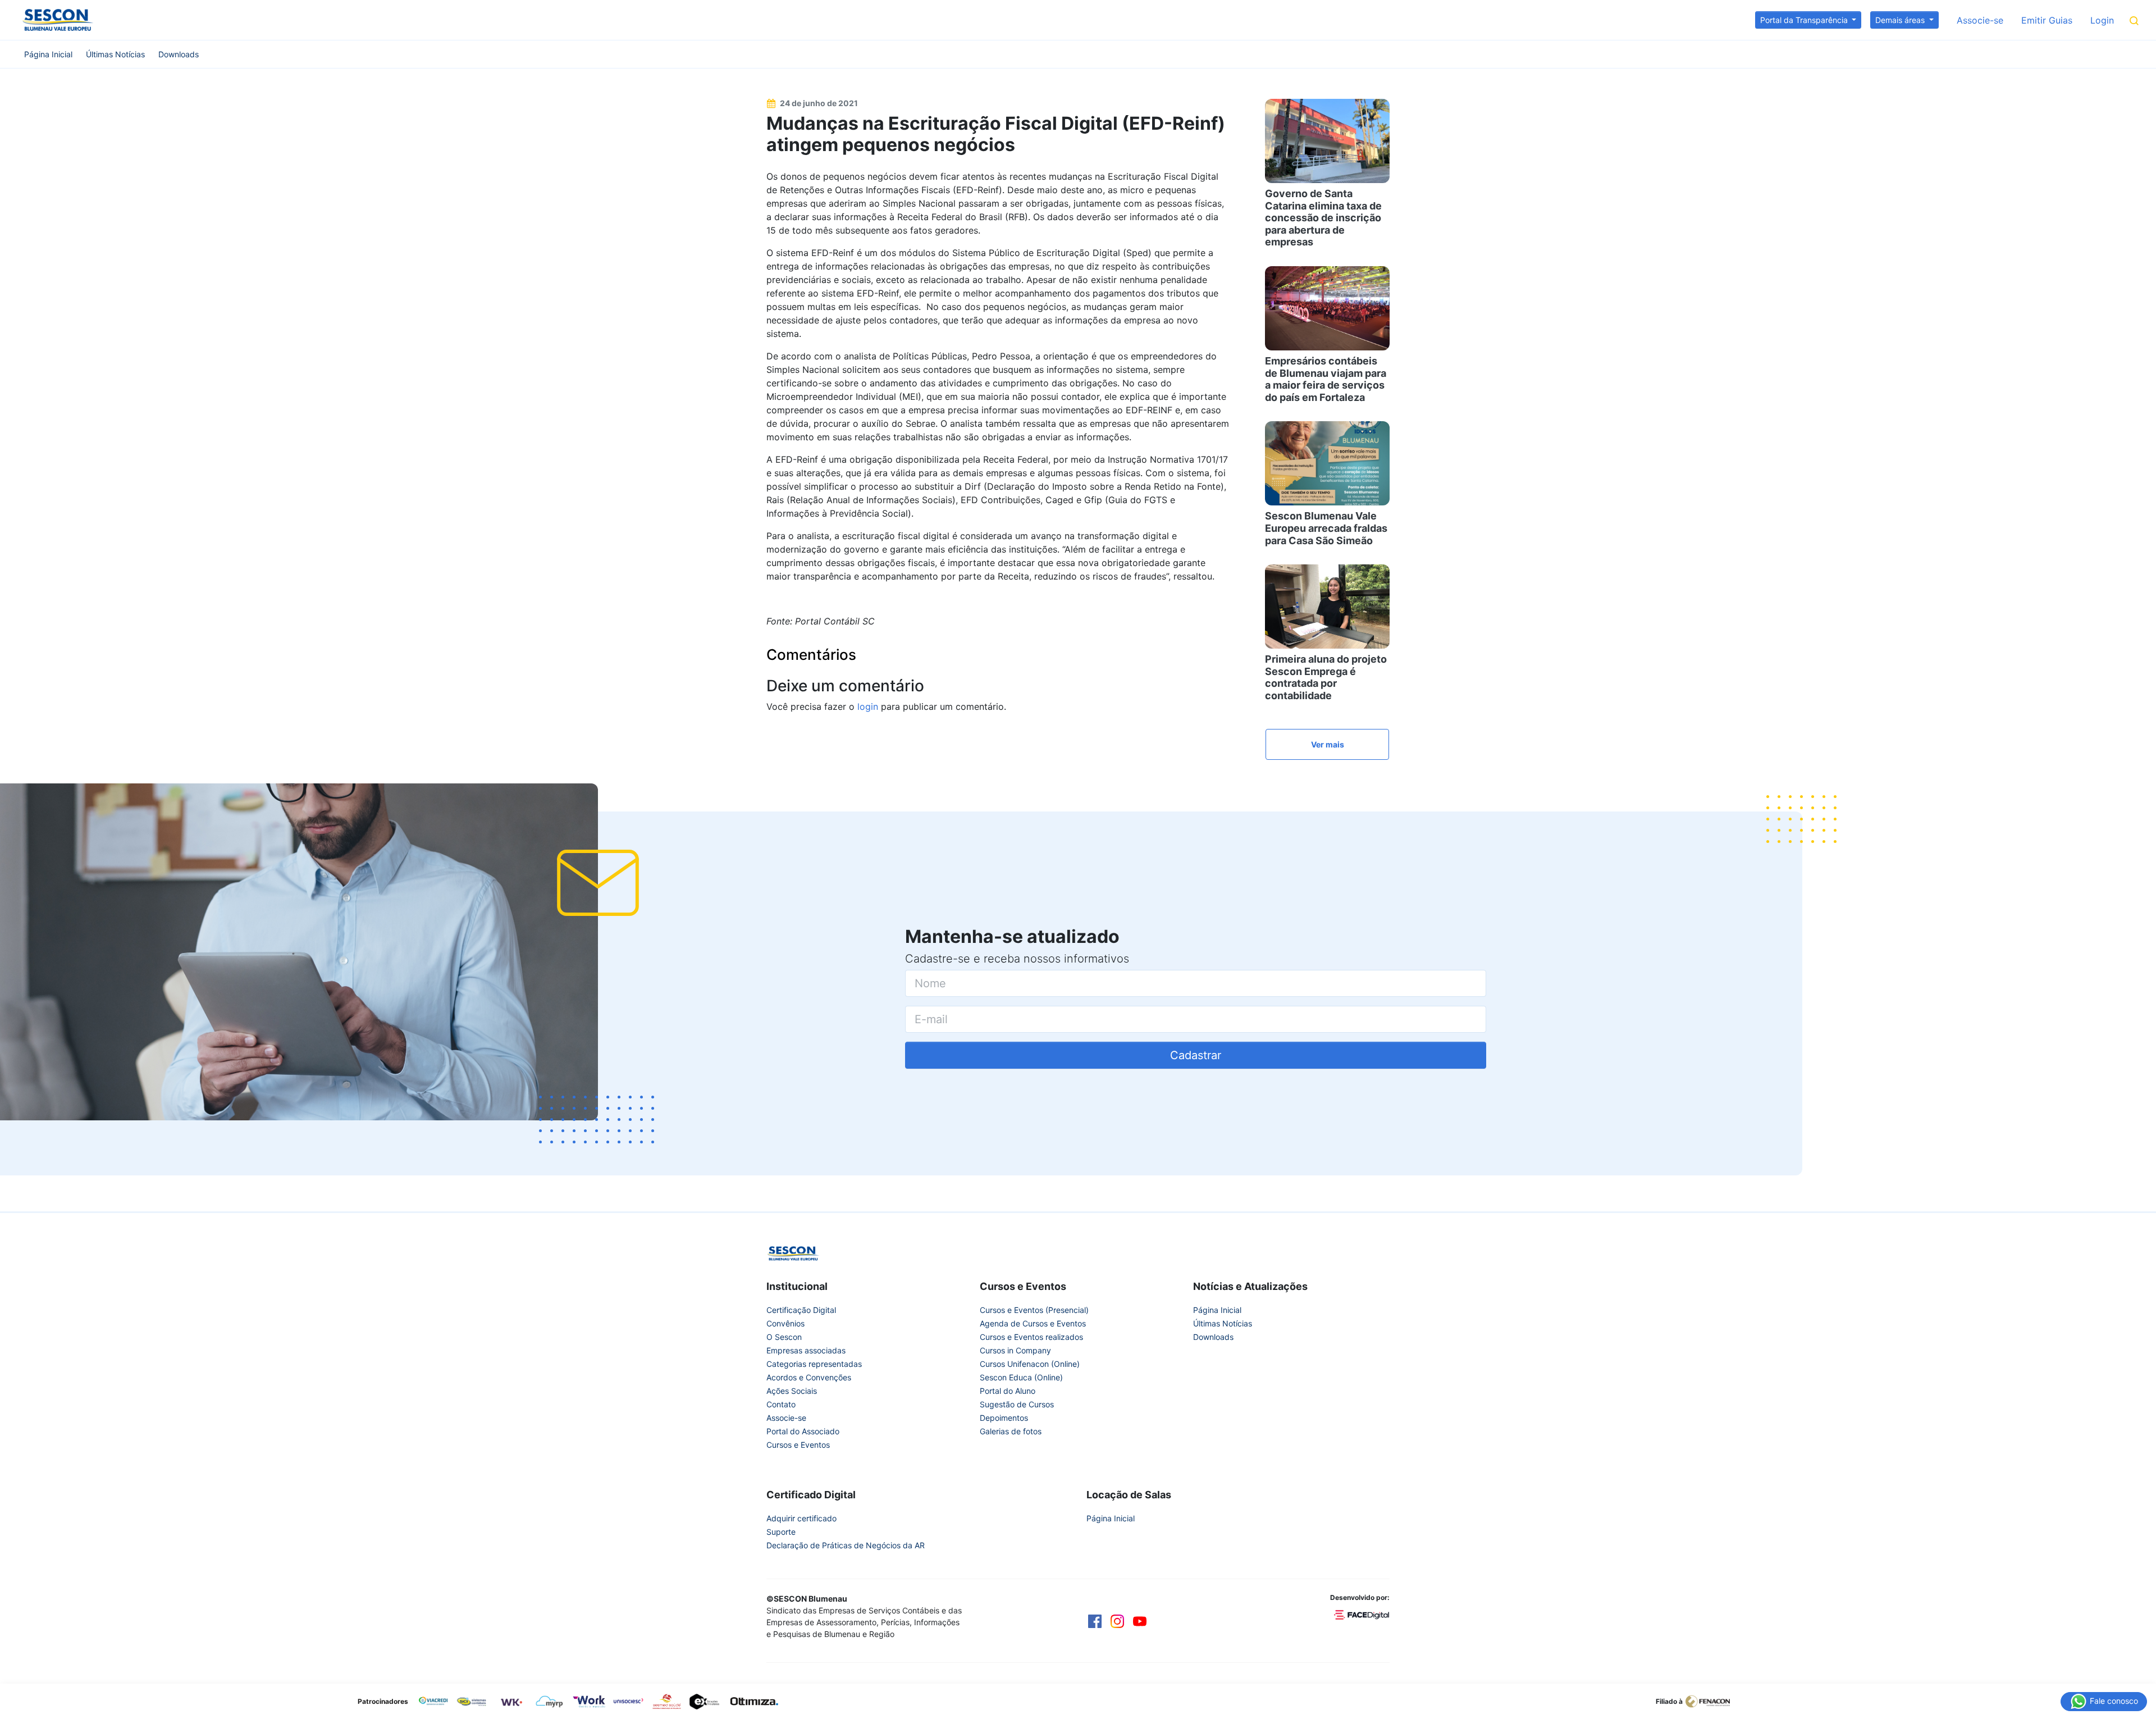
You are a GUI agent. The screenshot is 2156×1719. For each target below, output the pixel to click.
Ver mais (1328, 744)
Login (2102, 20)
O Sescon (784, 1337)
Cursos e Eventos (798, 1445)
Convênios (785, 1323)
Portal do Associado (803, 1431)
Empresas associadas (806, 1350)
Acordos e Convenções (809, 1377)
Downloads (179, 54)
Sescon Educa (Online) (1021, 1377)
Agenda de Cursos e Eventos (1033, 1323)
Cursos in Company (1015, 1350)
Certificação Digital (801, 1310)
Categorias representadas (814, 1364)
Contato (781, 1404)
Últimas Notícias (115, 54)
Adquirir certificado (801, 1518)
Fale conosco (2113, 1700)
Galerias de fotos (1011, 1431)
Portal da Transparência (1805, 20)
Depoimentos (1004, 1418)
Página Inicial (48, 54)
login (868, 706)
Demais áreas (1901, 20)
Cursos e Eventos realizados (1031, 1337)
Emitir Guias (2047, 20)
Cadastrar (1196, 1055)
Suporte (781, 1532)
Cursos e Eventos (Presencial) (1034, 1310)
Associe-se (1980, 20)
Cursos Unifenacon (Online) (1030, 1364)
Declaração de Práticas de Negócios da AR (846, 1545)
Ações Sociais (792, 1391)
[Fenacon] (1712, 1700)
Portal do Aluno (1008, 1391)
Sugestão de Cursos (1017, 1404)
